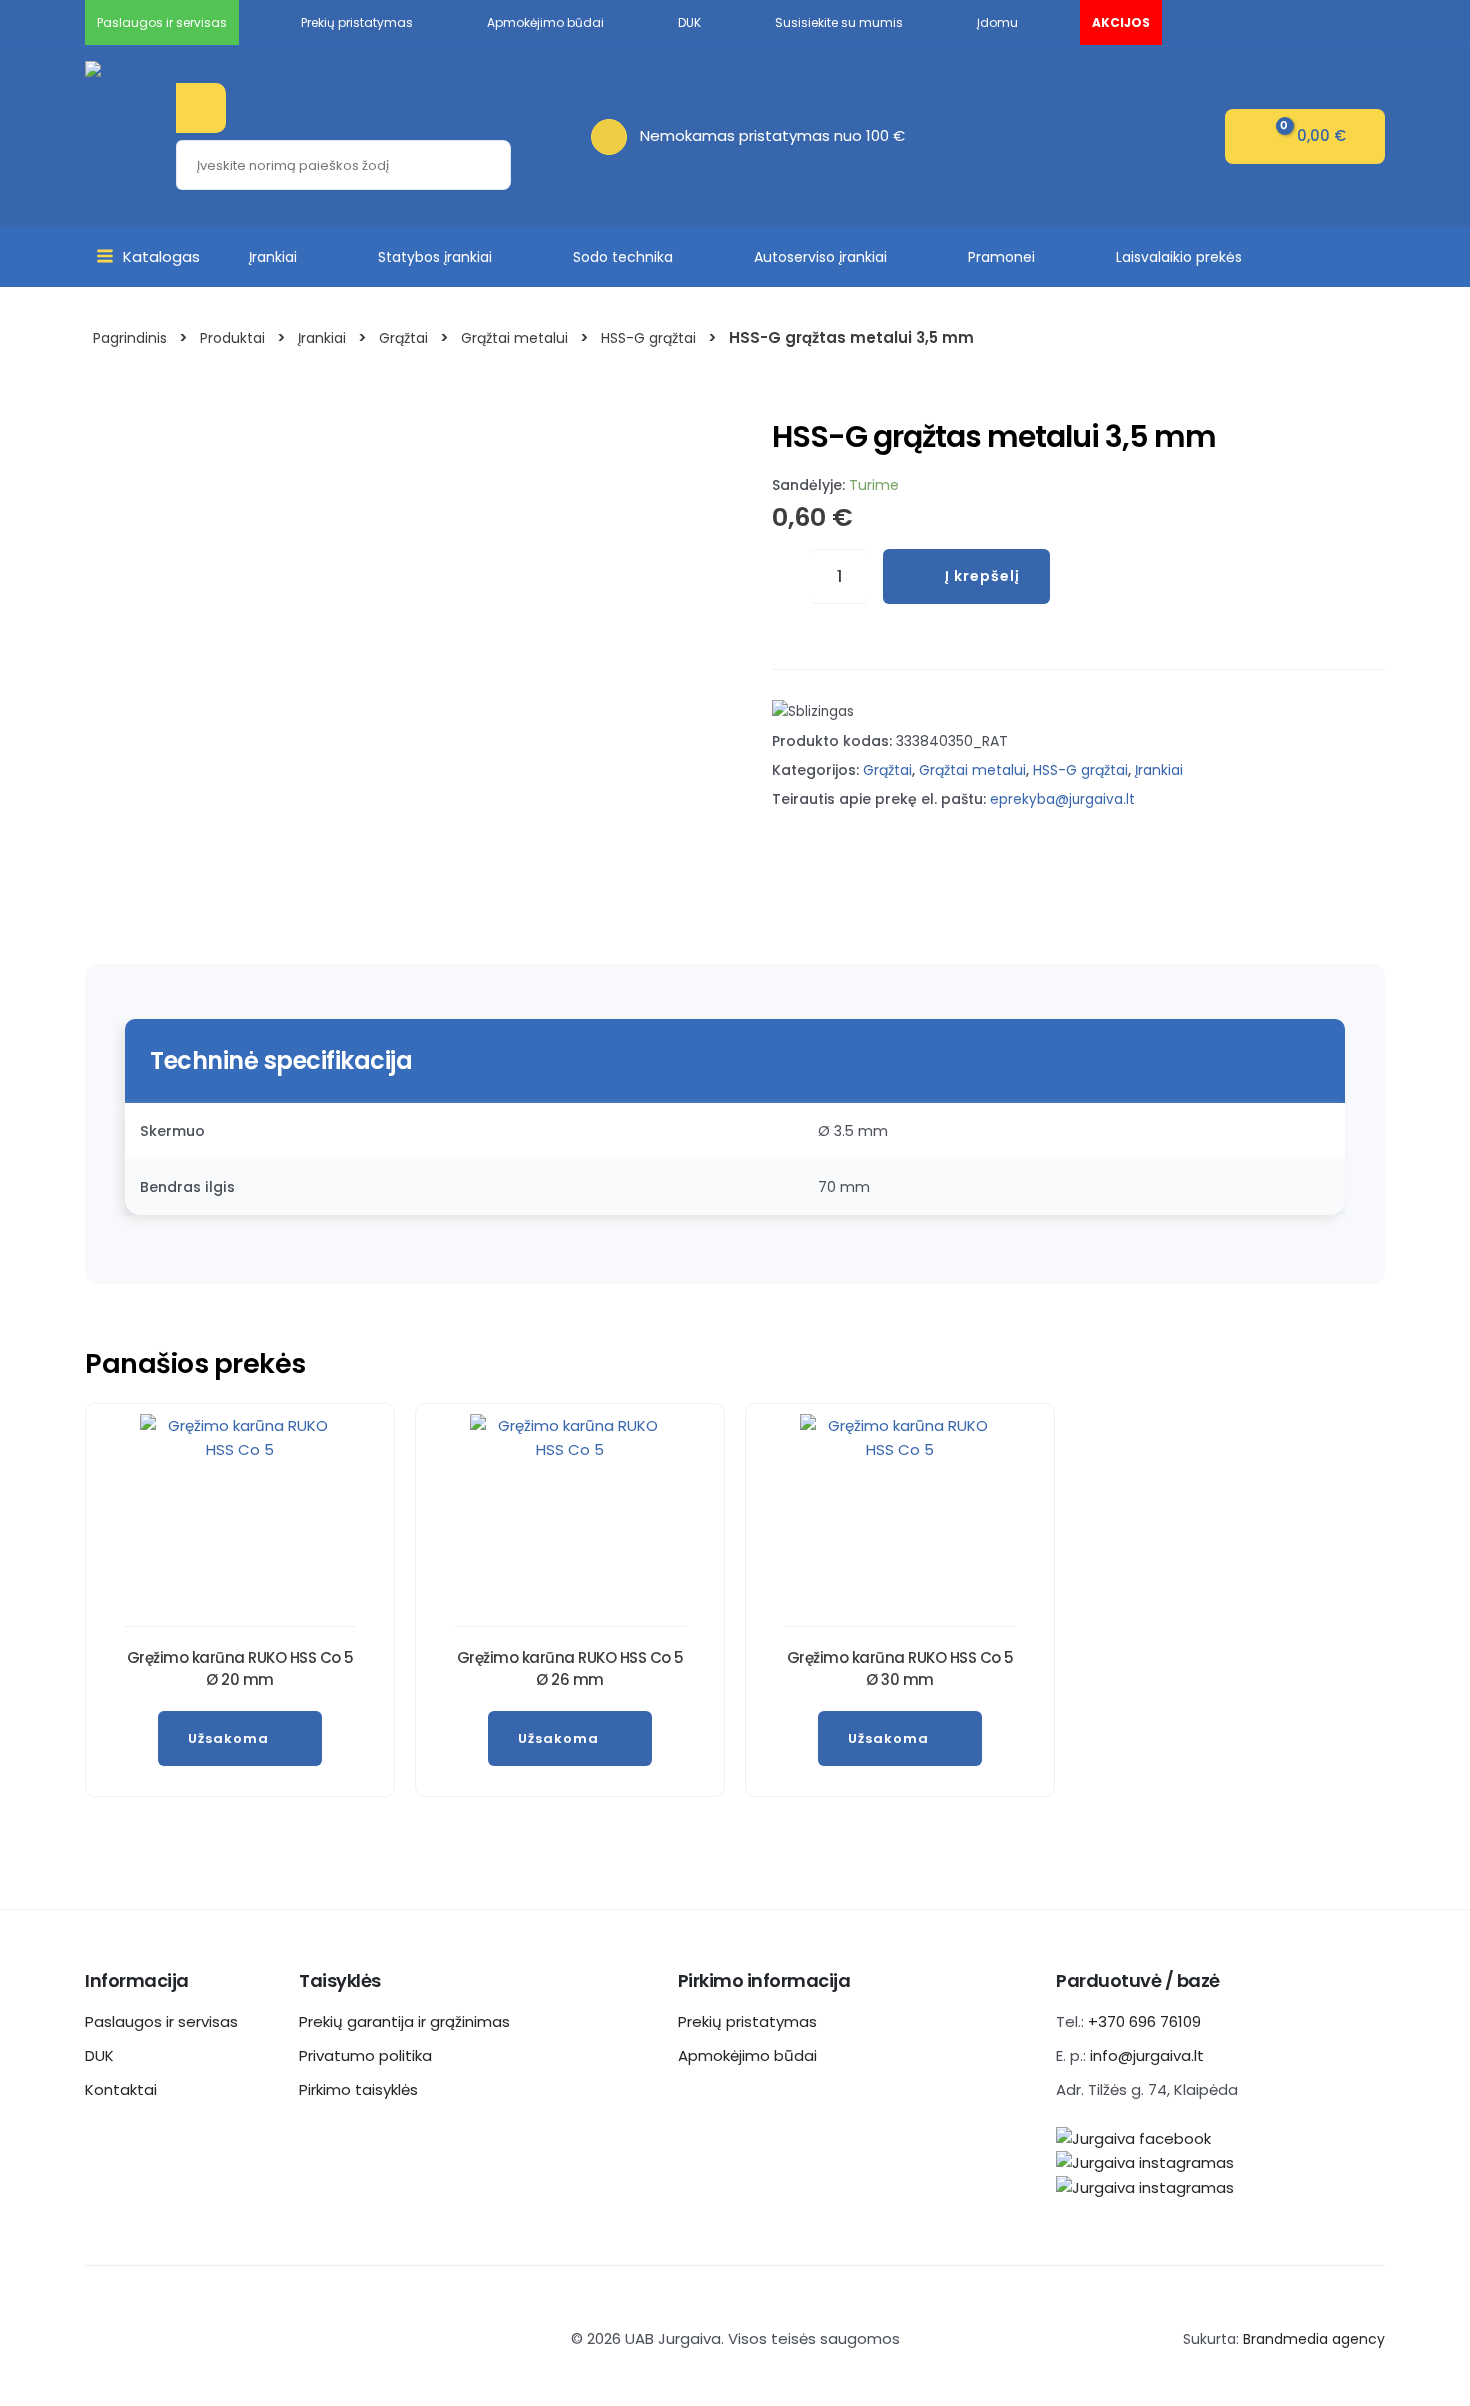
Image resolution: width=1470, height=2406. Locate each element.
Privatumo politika (365, 2055)
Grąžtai (887, 770)
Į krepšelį (982, 576)
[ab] (615, 135)
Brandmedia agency (1314, 2339)
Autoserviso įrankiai (820, 257)
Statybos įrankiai (435, 257)
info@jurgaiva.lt (1147, 2055)
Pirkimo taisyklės (358, 2089)
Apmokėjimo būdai (747, 2055)
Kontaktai (121, 2089)
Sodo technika (623, 257)
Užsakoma (228, 1738)
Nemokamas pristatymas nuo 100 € (772, 135)
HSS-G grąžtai (1080, 770)
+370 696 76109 (1144, 2021)
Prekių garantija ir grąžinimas (404, 2021)
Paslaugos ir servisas (161, 2021)
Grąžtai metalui (972, 770)
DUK (99, 2055)
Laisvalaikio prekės (1179, 257)
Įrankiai (273, 257)
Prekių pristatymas (747, 2021)
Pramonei (1001, 257)
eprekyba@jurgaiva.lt (1062, 799)
